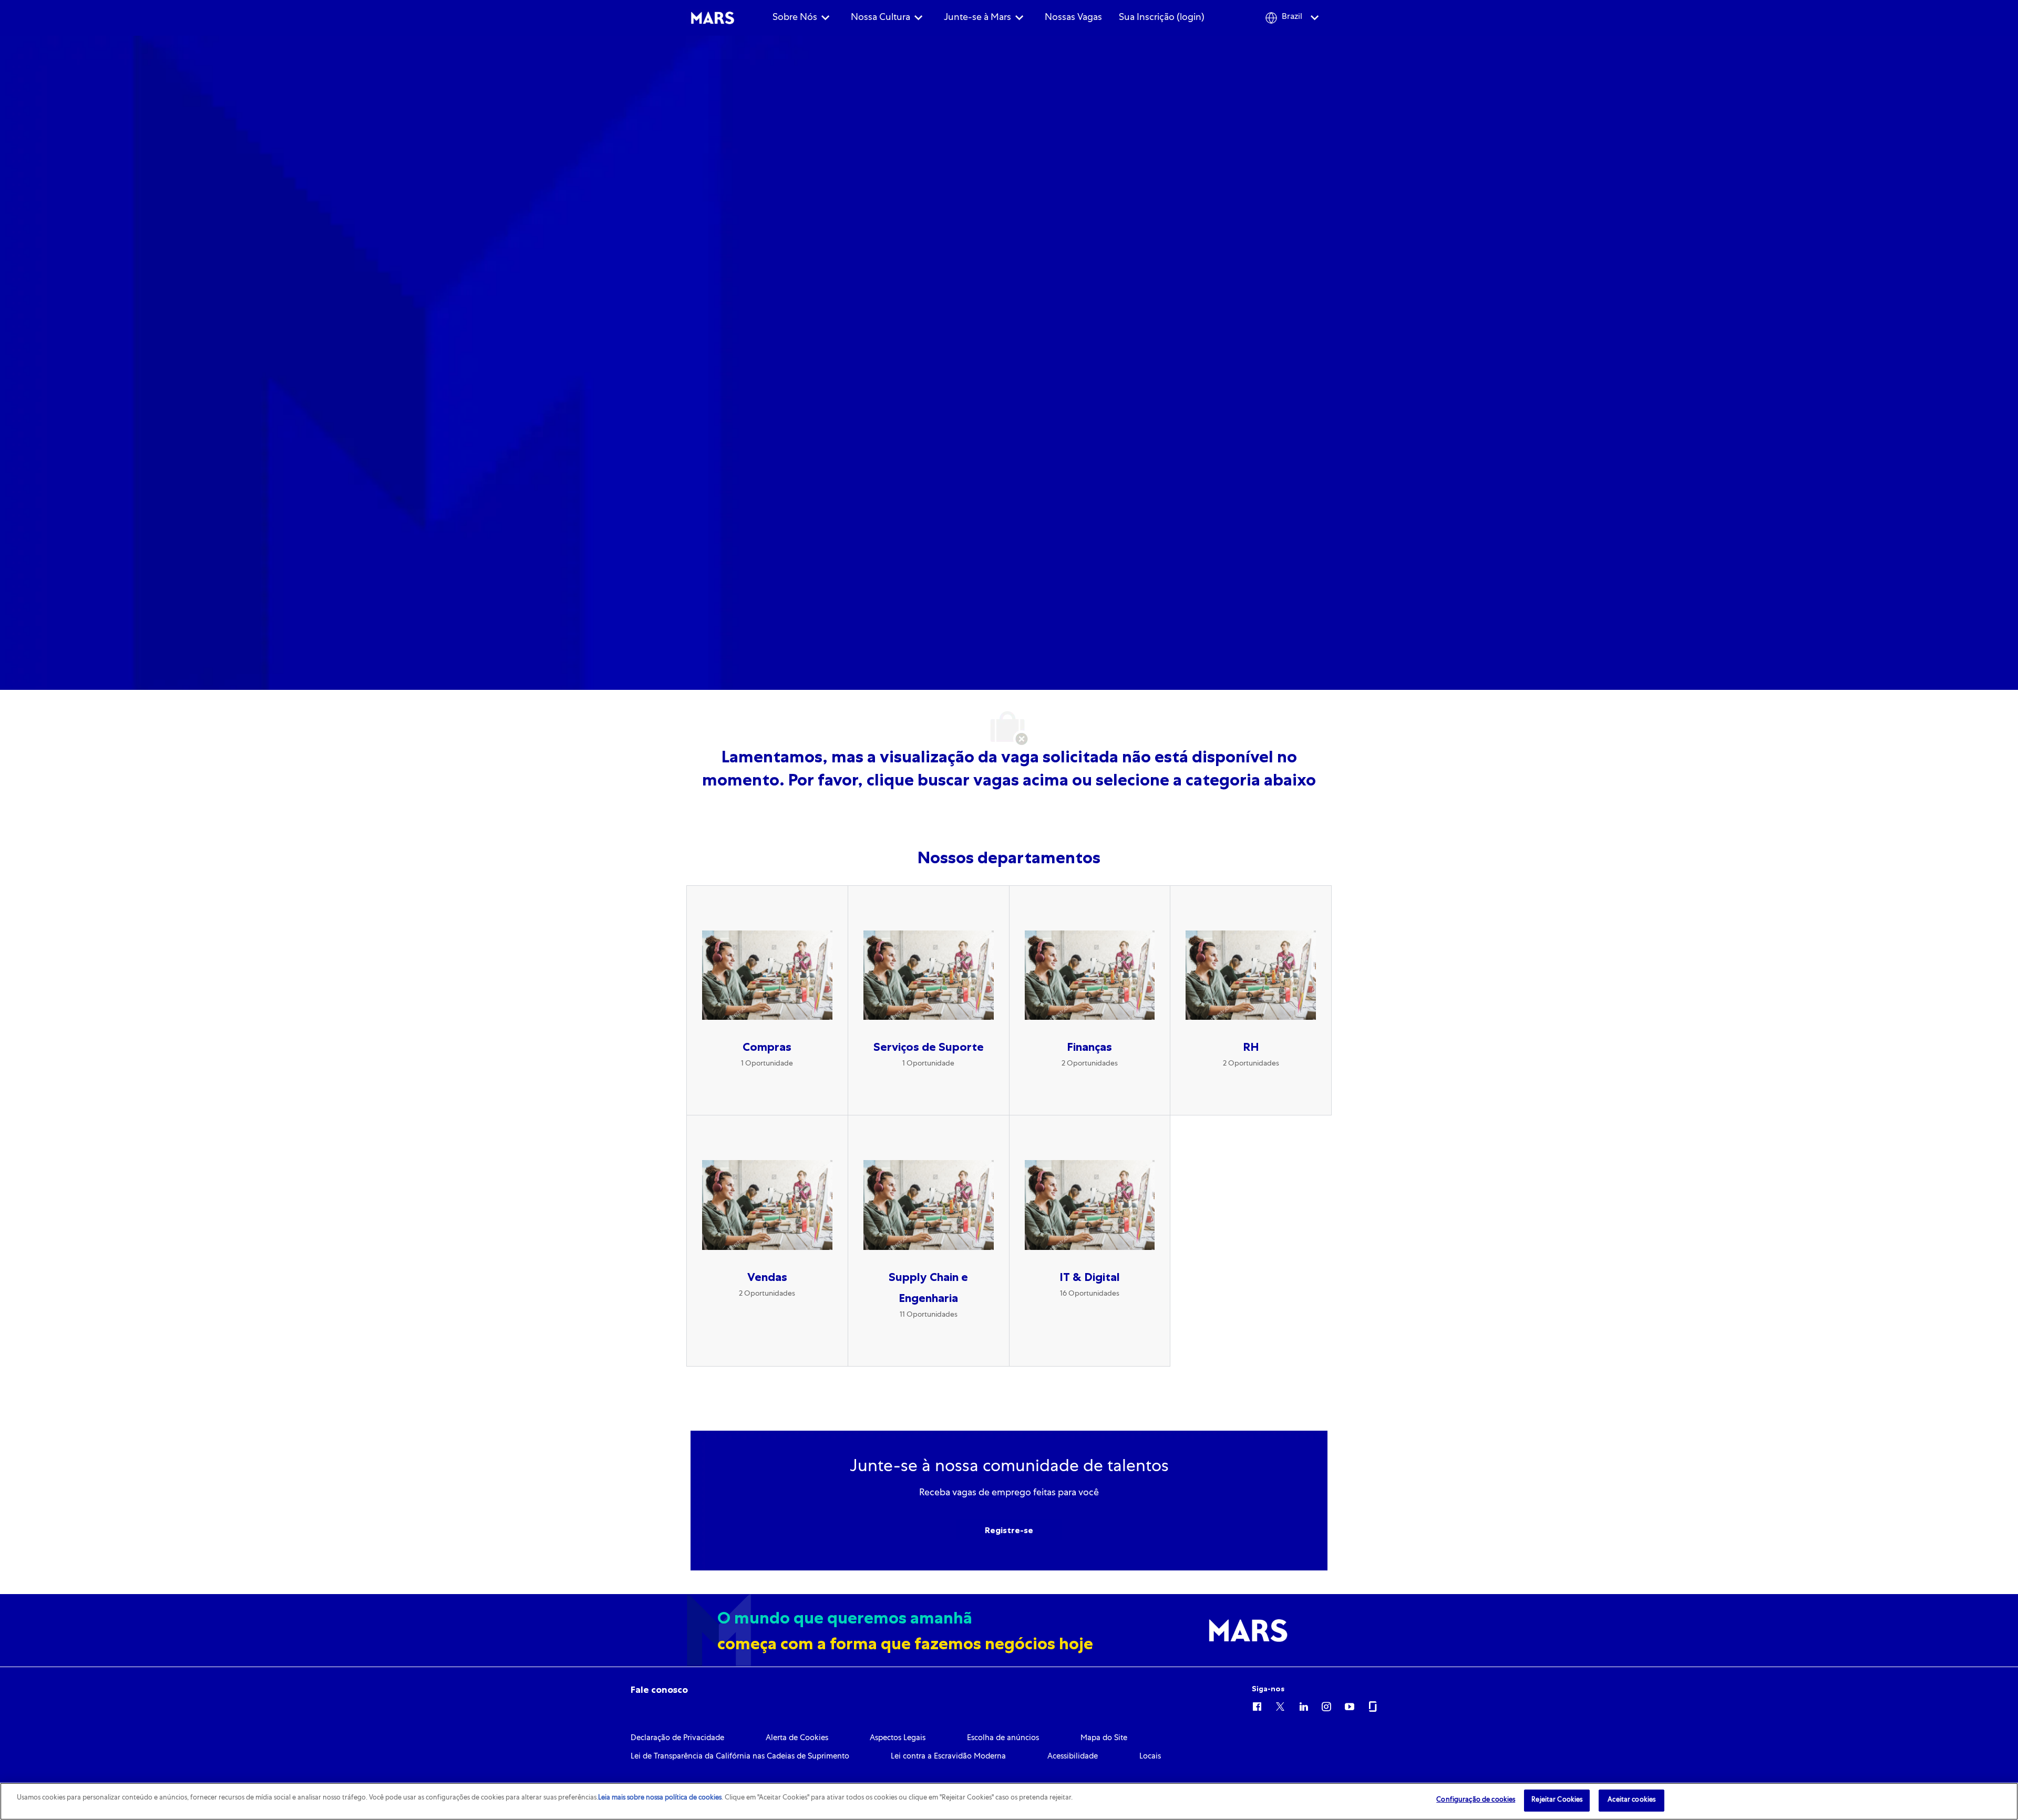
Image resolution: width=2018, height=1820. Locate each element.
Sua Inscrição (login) (1162, 18)
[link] (659, 1690)
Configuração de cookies (1476, 1800)
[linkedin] (1303, 1705)
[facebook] (1257, 1705)
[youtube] (1350, 1705)
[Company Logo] (713, 18)
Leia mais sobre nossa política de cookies (660, 1798)
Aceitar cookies (1631, 1800)
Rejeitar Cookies (1557, 1800)
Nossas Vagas (1073, 18)
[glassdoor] (1373, 1705)
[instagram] (1326, 1705)
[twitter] (1280, 1705)
